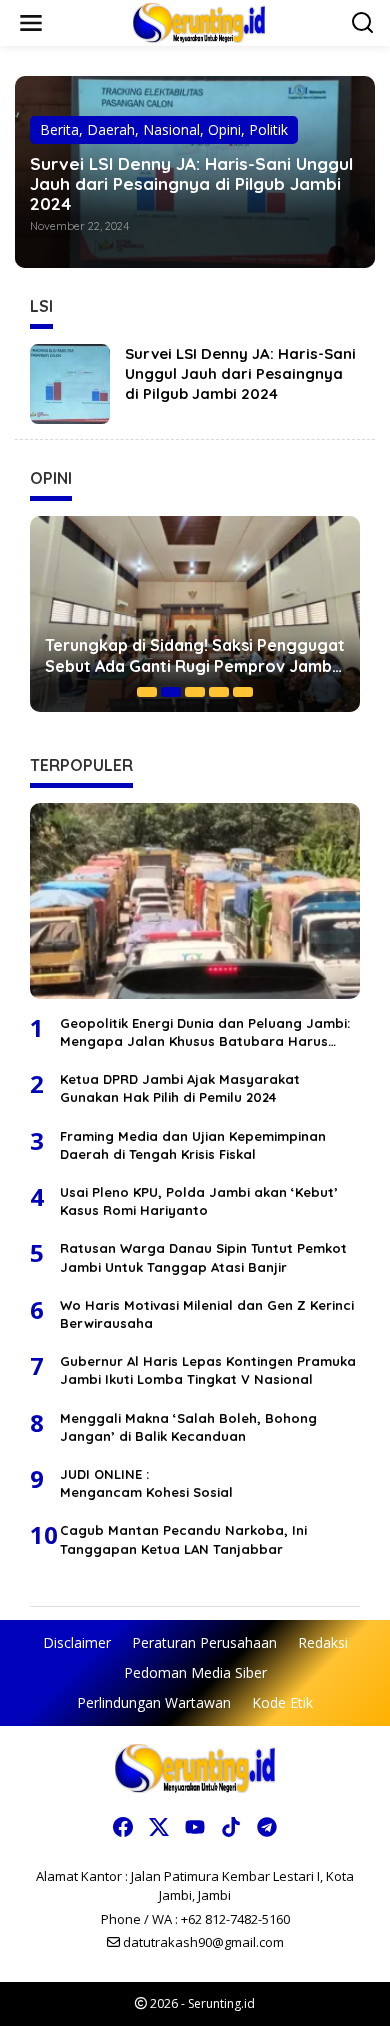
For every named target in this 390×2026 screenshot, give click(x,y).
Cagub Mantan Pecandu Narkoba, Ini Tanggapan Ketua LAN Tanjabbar (183, 1539)
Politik (268, 129)
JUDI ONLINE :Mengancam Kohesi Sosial (146, 1483)
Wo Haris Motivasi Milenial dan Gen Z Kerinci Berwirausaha (207, 1314)
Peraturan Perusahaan (204, 1642)
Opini (224, 129)
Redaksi (323, 1642)
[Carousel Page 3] (195, 692)
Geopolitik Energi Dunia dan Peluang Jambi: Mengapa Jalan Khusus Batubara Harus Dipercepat (205, 1032)
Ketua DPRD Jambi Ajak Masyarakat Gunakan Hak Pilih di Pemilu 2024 (180, 1088)
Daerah (111, 129)
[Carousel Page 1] (147, 692)
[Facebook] (123, 1827)
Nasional (171, 129)
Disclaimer (77, 1642)
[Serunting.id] (199, 21)
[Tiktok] (231, 1827)
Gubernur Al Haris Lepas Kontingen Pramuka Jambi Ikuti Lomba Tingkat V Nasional (208, 1370)
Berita (59, 129)
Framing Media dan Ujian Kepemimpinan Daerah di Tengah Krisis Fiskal (193, 1145)
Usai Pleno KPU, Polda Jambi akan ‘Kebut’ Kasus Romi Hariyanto (199, 1201)
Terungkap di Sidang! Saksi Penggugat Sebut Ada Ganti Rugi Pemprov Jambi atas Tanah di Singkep (195, 656)
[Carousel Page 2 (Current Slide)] (171, 692)
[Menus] (31, 23)
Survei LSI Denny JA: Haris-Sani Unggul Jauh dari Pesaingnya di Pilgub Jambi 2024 (191, 184)
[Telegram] (267, 1827)
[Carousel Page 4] (219, 692)
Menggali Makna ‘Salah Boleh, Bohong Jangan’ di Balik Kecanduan (188, 1427)
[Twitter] (159, 1827)
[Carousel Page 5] (243, 692)
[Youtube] (195, 1827)
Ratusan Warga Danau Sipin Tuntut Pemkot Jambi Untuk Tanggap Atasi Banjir (203, 1257)
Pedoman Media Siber (195, 1672)
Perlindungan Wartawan (154, 1702)
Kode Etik (282, 1702)
